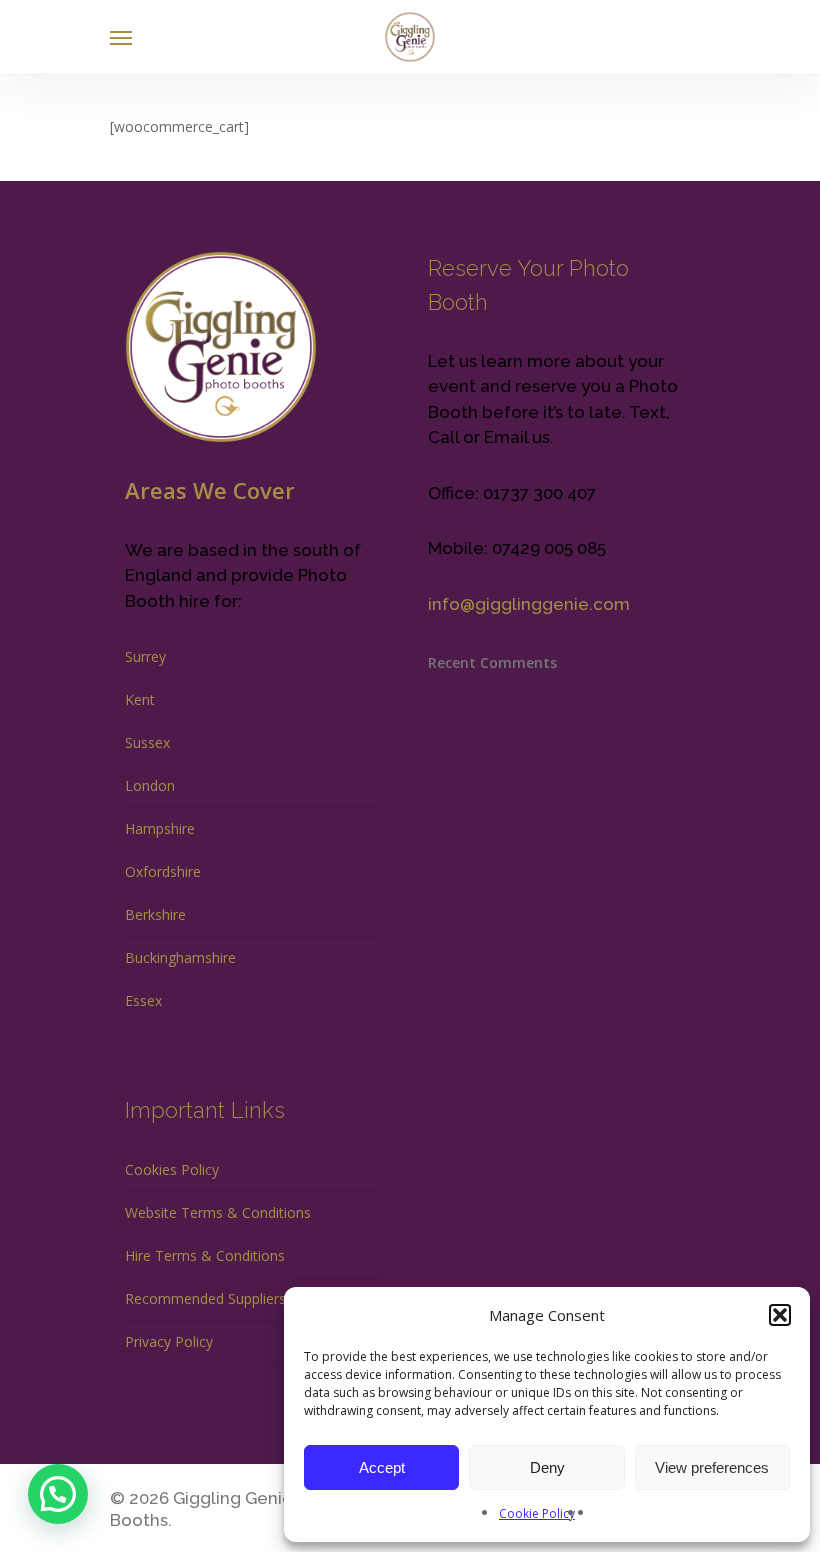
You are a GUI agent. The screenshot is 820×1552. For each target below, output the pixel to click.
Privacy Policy (169, 1341)
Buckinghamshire (180, 957)
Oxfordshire (163, 871)
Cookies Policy (172, 1169)
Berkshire (155, 914)
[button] (780, 1315)
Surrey (145, 656)
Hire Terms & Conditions (205, 1255)
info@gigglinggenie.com (529, 604)
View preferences (712, 1467)
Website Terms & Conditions (218, 1212)
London (150, 785)
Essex (143, 1000)
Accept (382, 1467)
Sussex (147, 742)
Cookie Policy (537, 1513)
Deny (547, 1467)
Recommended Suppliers (205, 1298)
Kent (140, 699)
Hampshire (160, 828)
